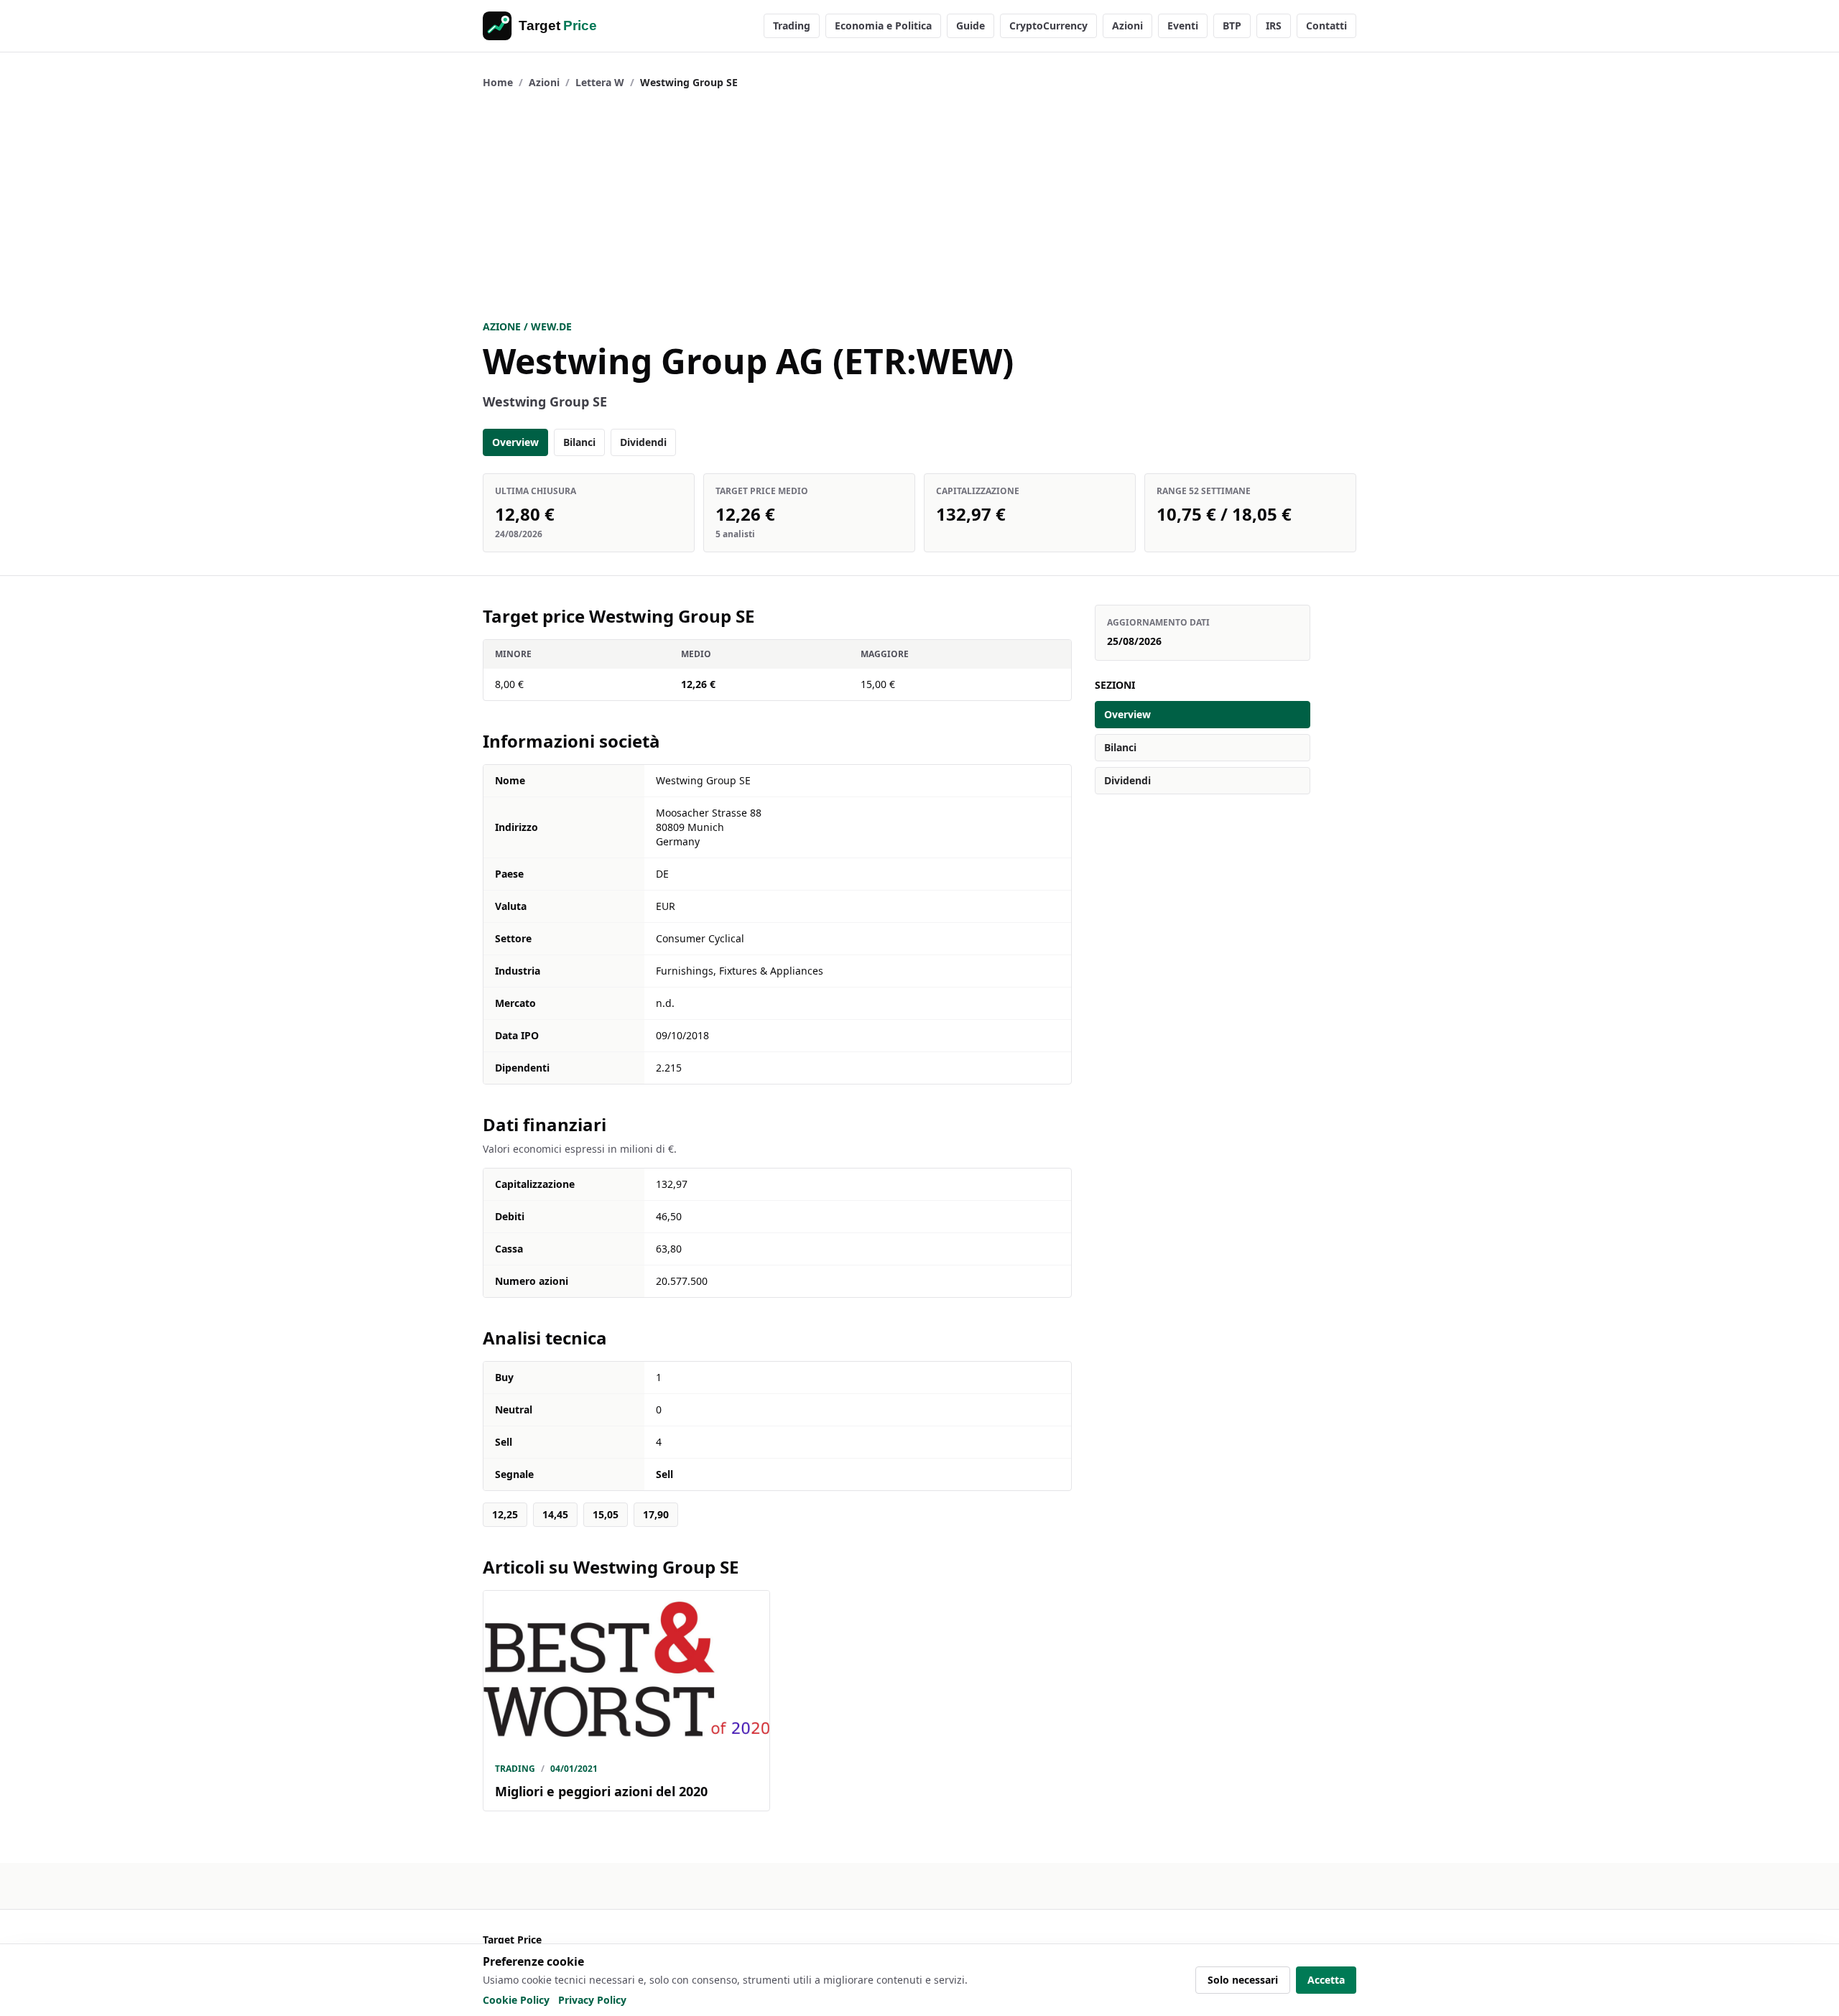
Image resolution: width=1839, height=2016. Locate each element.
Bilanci (579, 442)
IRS (1274, 25)
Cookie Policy (516, 2000)
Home (498, 82)
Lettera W (600, 82)
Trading (792, 25)
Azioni (1127, 25)
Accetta (1326, 1980)
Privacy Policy (592, 2000)
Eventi (1183, 25)
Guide (971, 25)
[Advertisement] (919, 205)
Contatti (1326, 25)
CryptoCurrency (1048, 25)
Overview (515, 442)
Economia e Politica (883, 25)
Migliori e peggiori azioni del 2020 (601, 1791)
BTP (1232, 25)
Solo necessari (1243, 1980)
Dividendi (643, 442)
